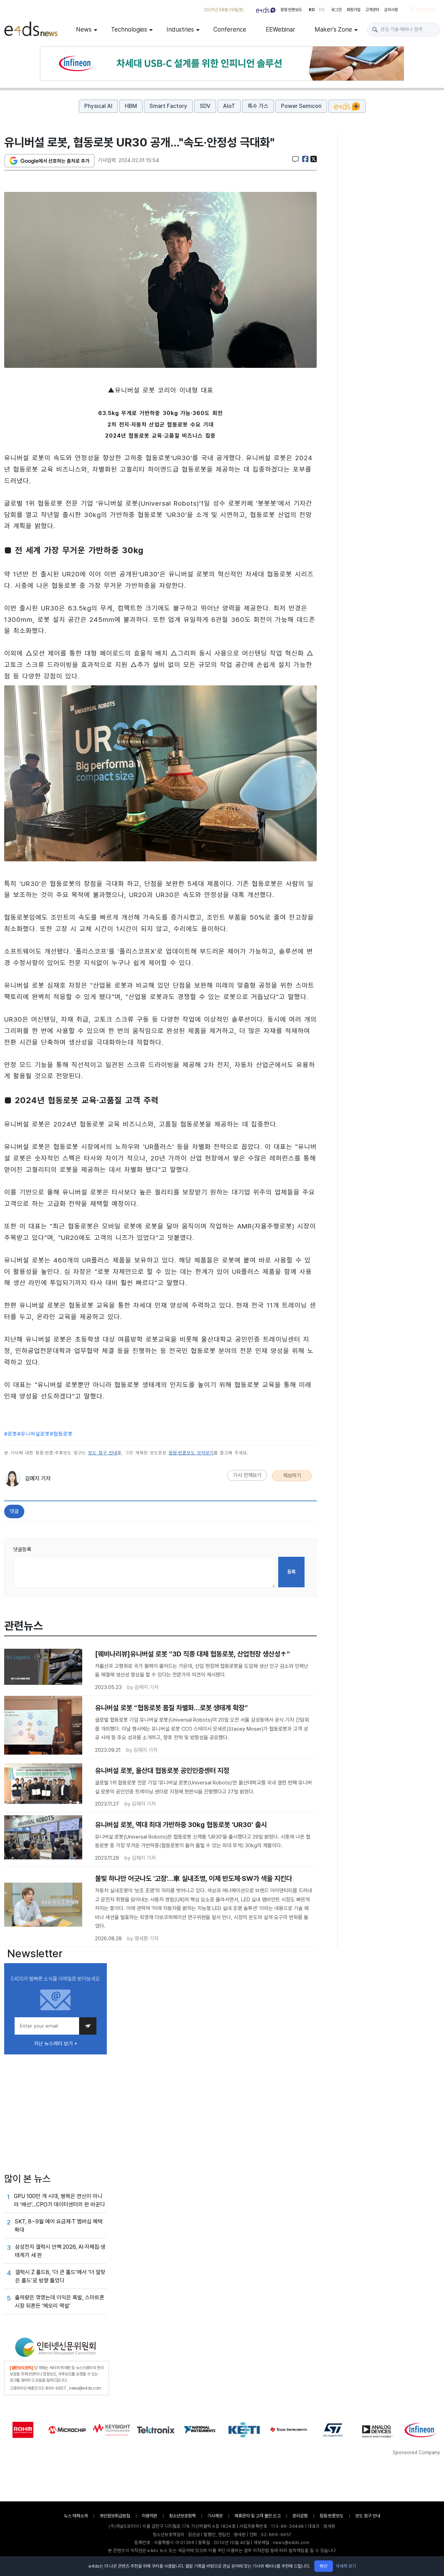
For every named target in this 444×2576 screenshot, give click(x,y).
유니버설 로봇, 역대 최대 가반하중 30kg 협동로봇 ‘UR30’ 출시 (181, 1825)
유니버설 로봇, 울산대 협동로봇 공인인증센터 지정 (162, 1771)
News (84, 29)
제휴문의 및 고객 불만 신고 (258, 2516)
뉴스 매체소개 (76, 2516)
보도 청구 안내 (103, 1453)
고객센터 (372, 10)
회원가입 (353, 10)
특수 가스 (258, 106)
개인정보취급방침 (115, 2516)
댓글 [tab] (14, 1511)
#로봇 (11, 1434)
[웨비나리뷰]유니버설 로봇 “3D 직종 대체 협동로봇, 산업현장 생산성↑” (193, 1654)
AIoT (229, 106)
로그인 (336, 10)
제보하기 (292, 1476)
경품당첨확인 (426, 10)
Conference (230, 29)
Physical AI (98, 106)
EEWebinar (280, 29)
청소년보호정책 (182, 2516)
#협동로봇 (61, 1434)
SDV (205, 106)
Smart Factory (168, 106)
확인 (324, 2566)
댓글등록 (22, 1549)
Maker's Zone (333, 29)
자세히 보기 (346, 2566)
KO (312, 10)
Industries (180, 29)
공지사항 (391, 10)
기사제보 (215, 2516)
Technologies (129, 29)
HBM (131, 106)
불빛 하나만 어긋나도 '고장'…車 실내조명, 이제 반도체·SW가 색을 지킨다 (194, 1878)
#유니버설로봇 (34, 1434)
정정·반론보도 (291, 10)
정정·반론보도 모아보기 (191, 1453)
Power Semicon (301, 106)
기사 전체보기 (247, 1475)
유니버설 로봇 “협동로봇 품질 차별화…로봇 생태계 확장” (172, 1708)
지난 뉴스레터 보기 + (56, 2044)
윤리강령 (300, 2516)
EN (322, 10)
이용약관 (150, 2516)
